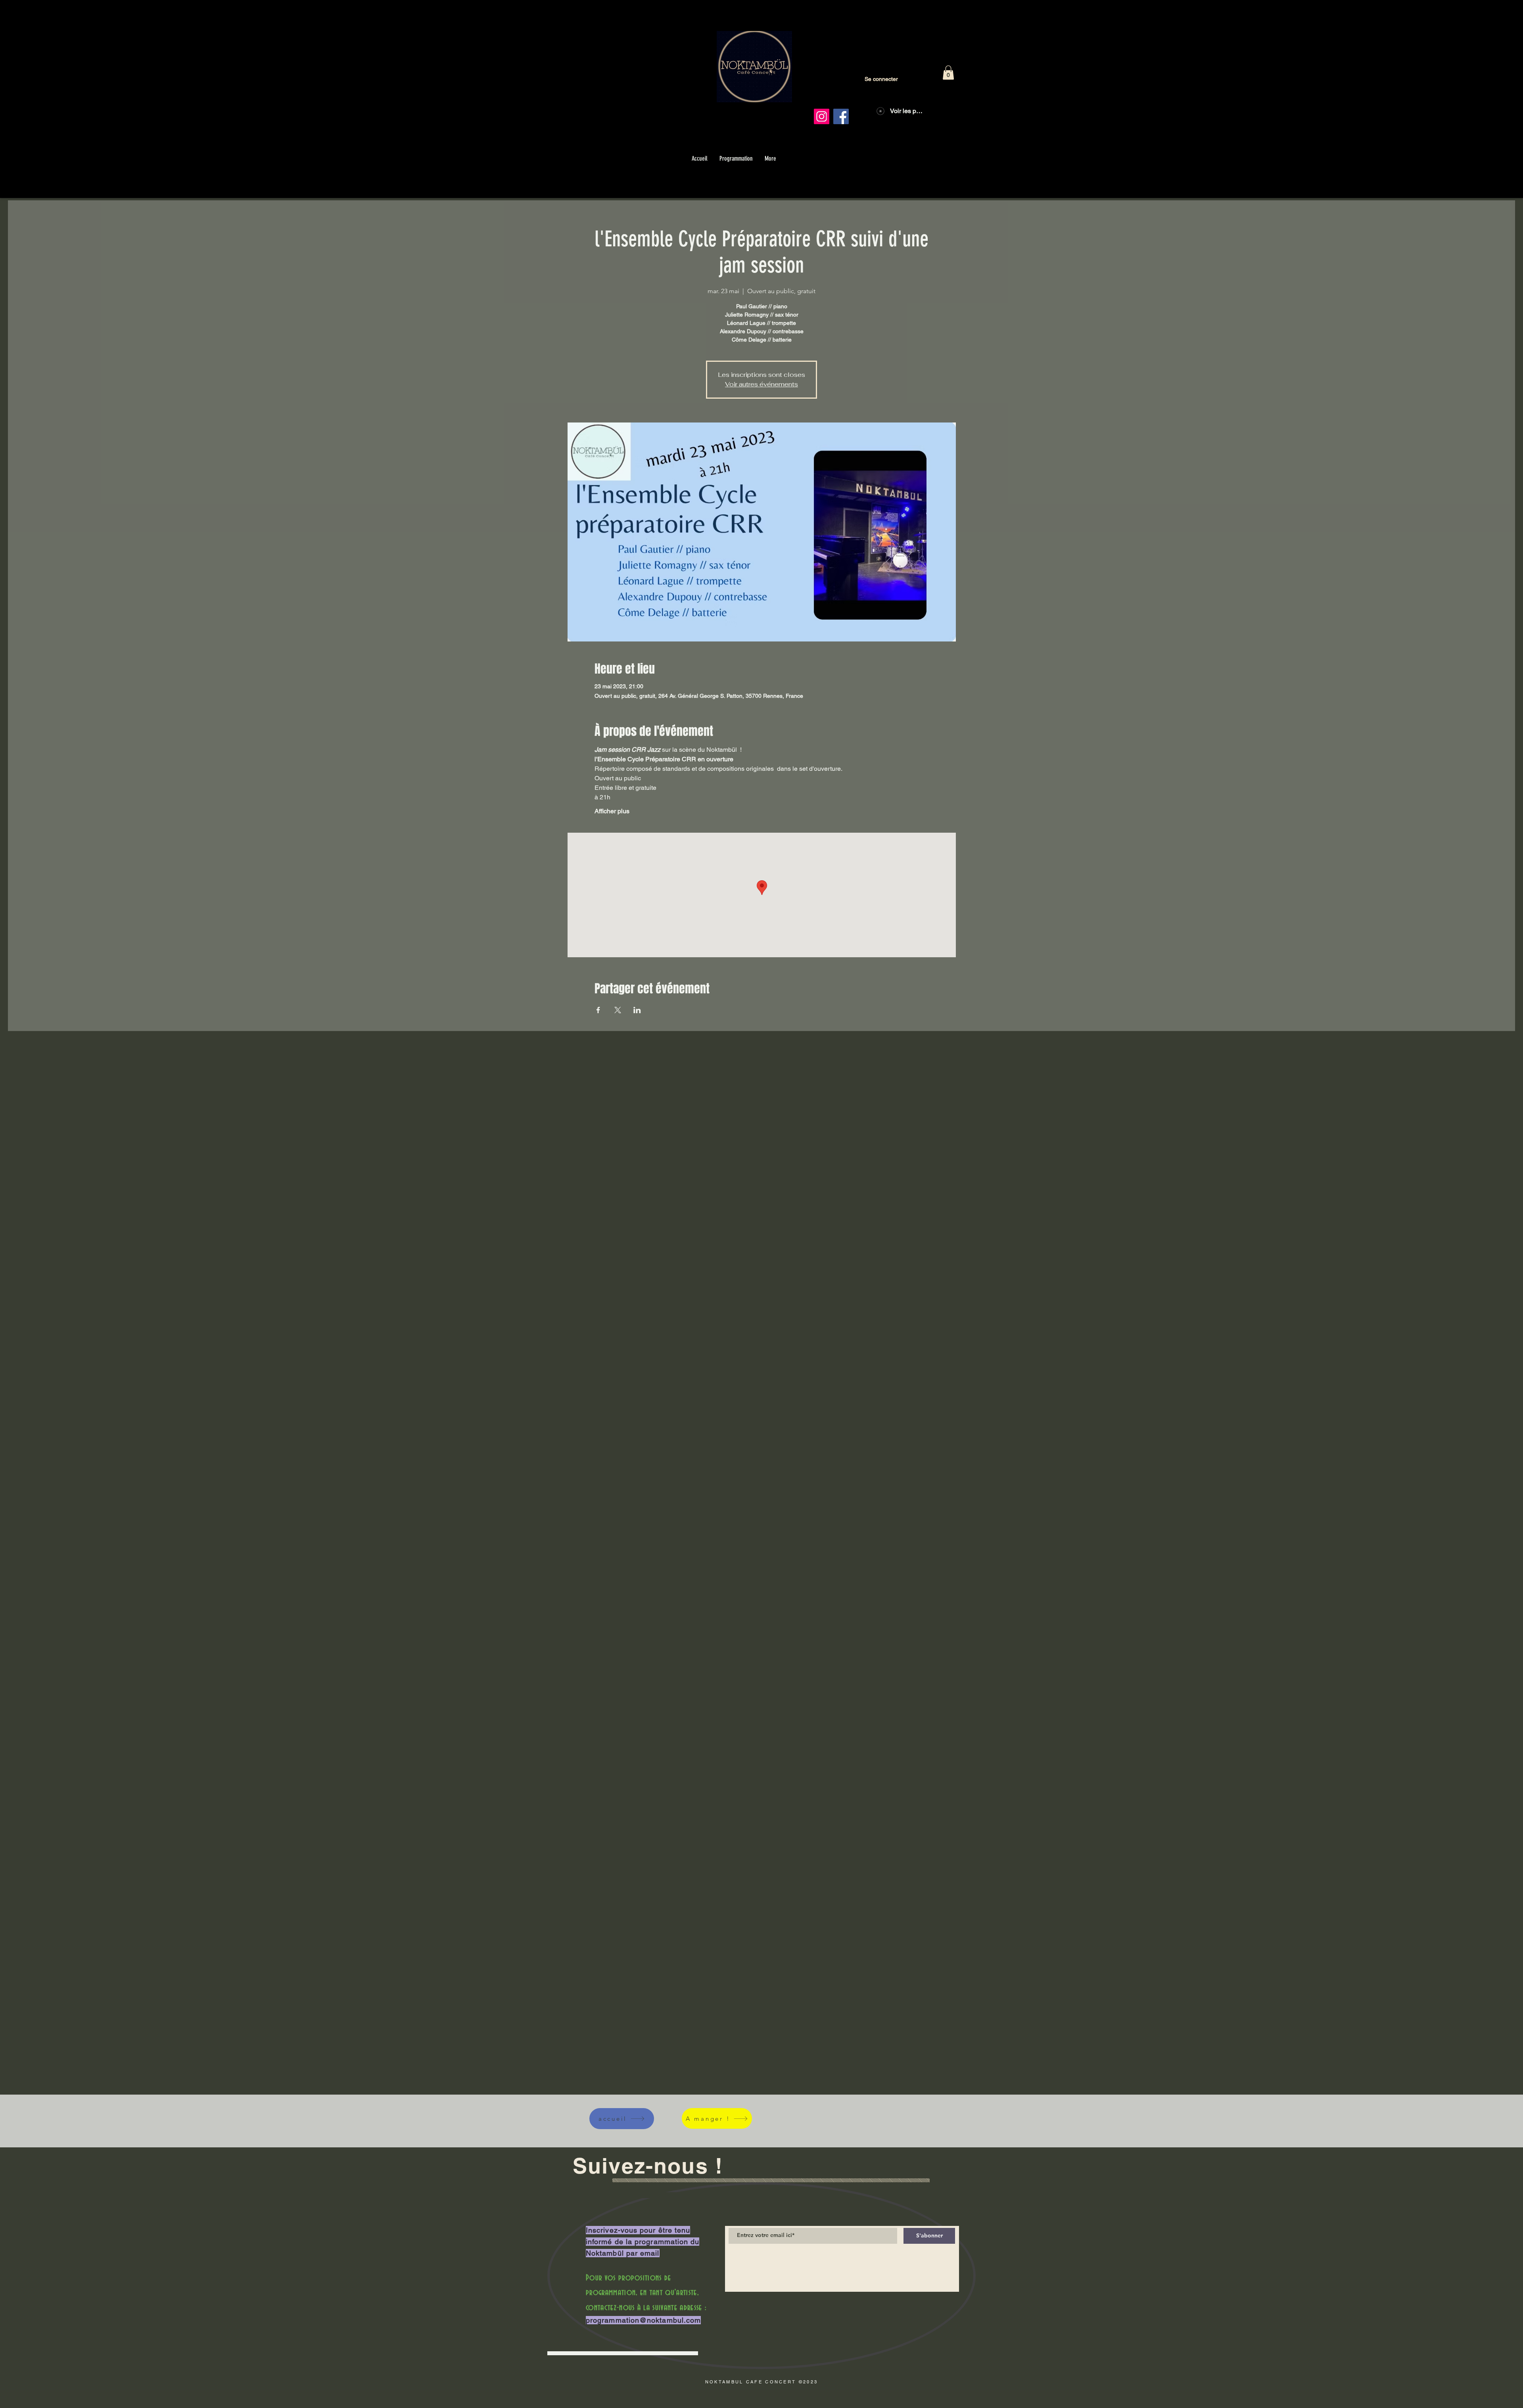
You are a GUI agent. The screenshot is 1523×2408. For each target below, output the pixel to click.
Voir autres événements (761, 384)
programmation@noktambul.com (643, 2320)
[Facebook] (841, 116)
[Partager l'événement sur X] (618, 1010)
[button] (948, 73)
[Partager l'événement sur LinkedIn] (637, 1010)
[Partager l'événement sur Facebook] (598, 1010)
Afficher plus (612, 811)
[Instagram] (822, 116)
